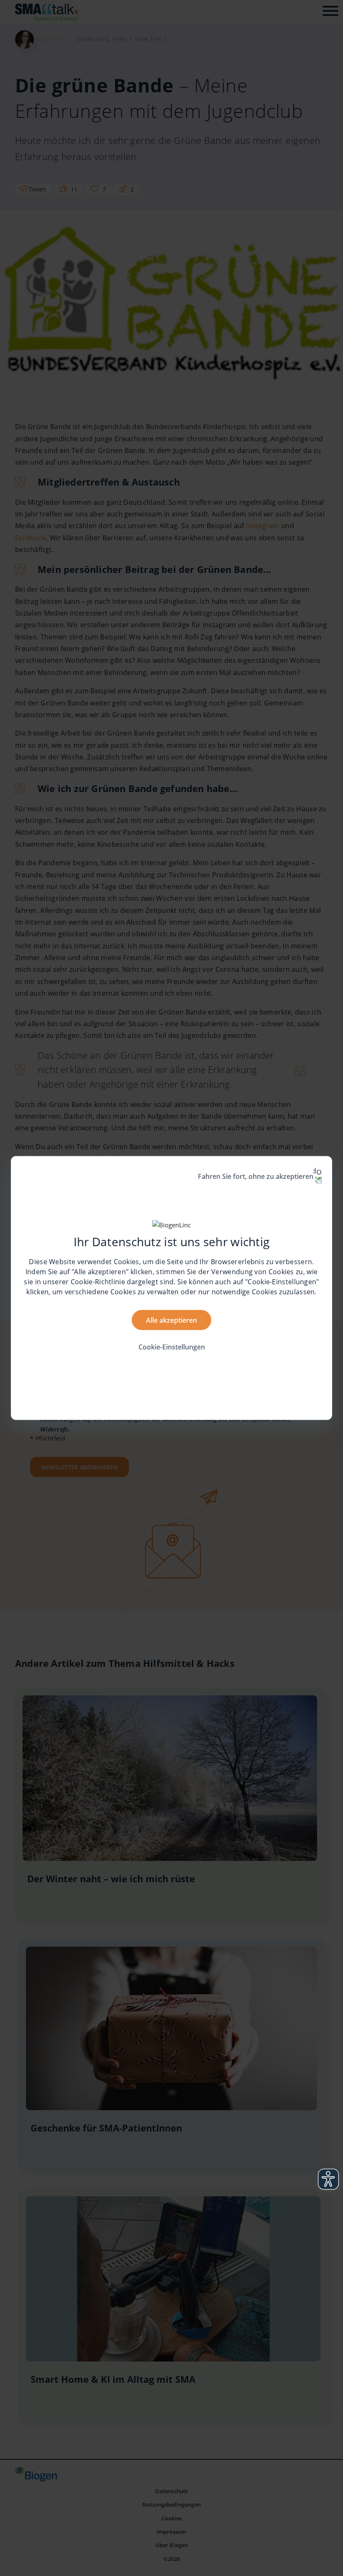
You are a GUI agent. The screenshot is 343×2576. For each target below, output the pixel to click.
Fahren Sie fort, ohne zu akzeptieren (256, 1176)
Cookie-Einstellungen (172, 1347)
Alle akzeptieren (171, 1320)
